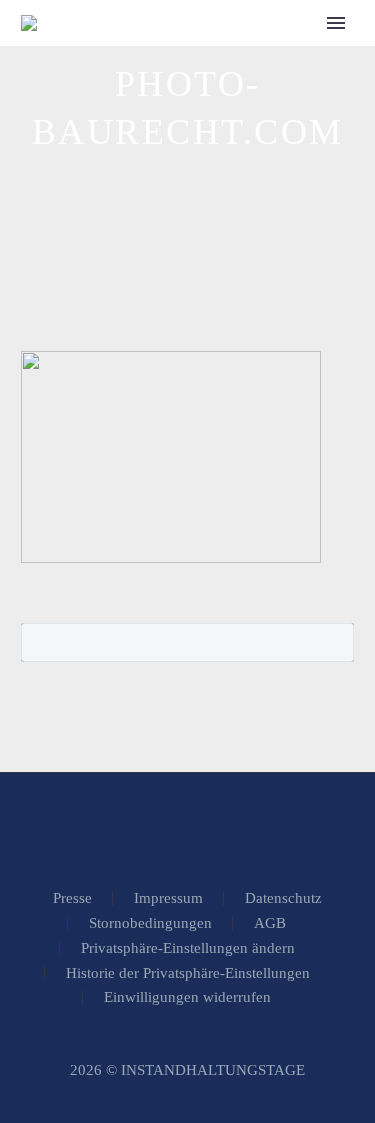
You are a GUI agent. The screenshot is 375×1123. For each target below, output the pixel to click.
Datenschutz (283, 898)
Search (332, 642)
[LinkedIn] (188, 827)
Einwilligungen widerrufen (187, 997)
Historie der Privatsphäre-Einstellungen (188, 973)
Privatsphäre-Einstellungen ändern (188, 948)
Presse (72, 898)
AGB (270, 923)
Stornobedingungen (150, 923)
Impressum (168, 898)
